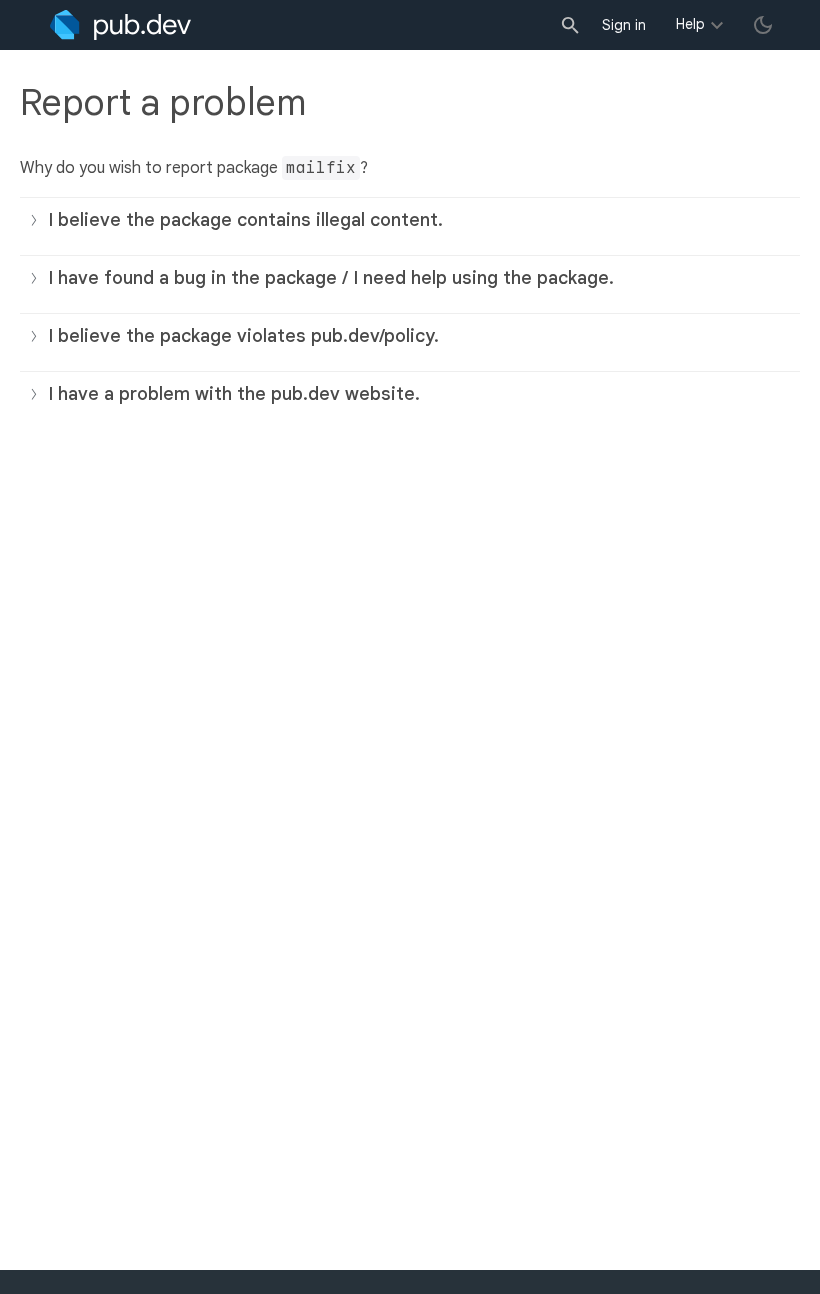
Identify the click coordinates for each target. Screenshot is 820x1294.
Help (690, 24)
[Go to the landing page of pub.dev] (120, 25)
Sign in (624, 25)
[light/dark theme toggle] (763, 25)
